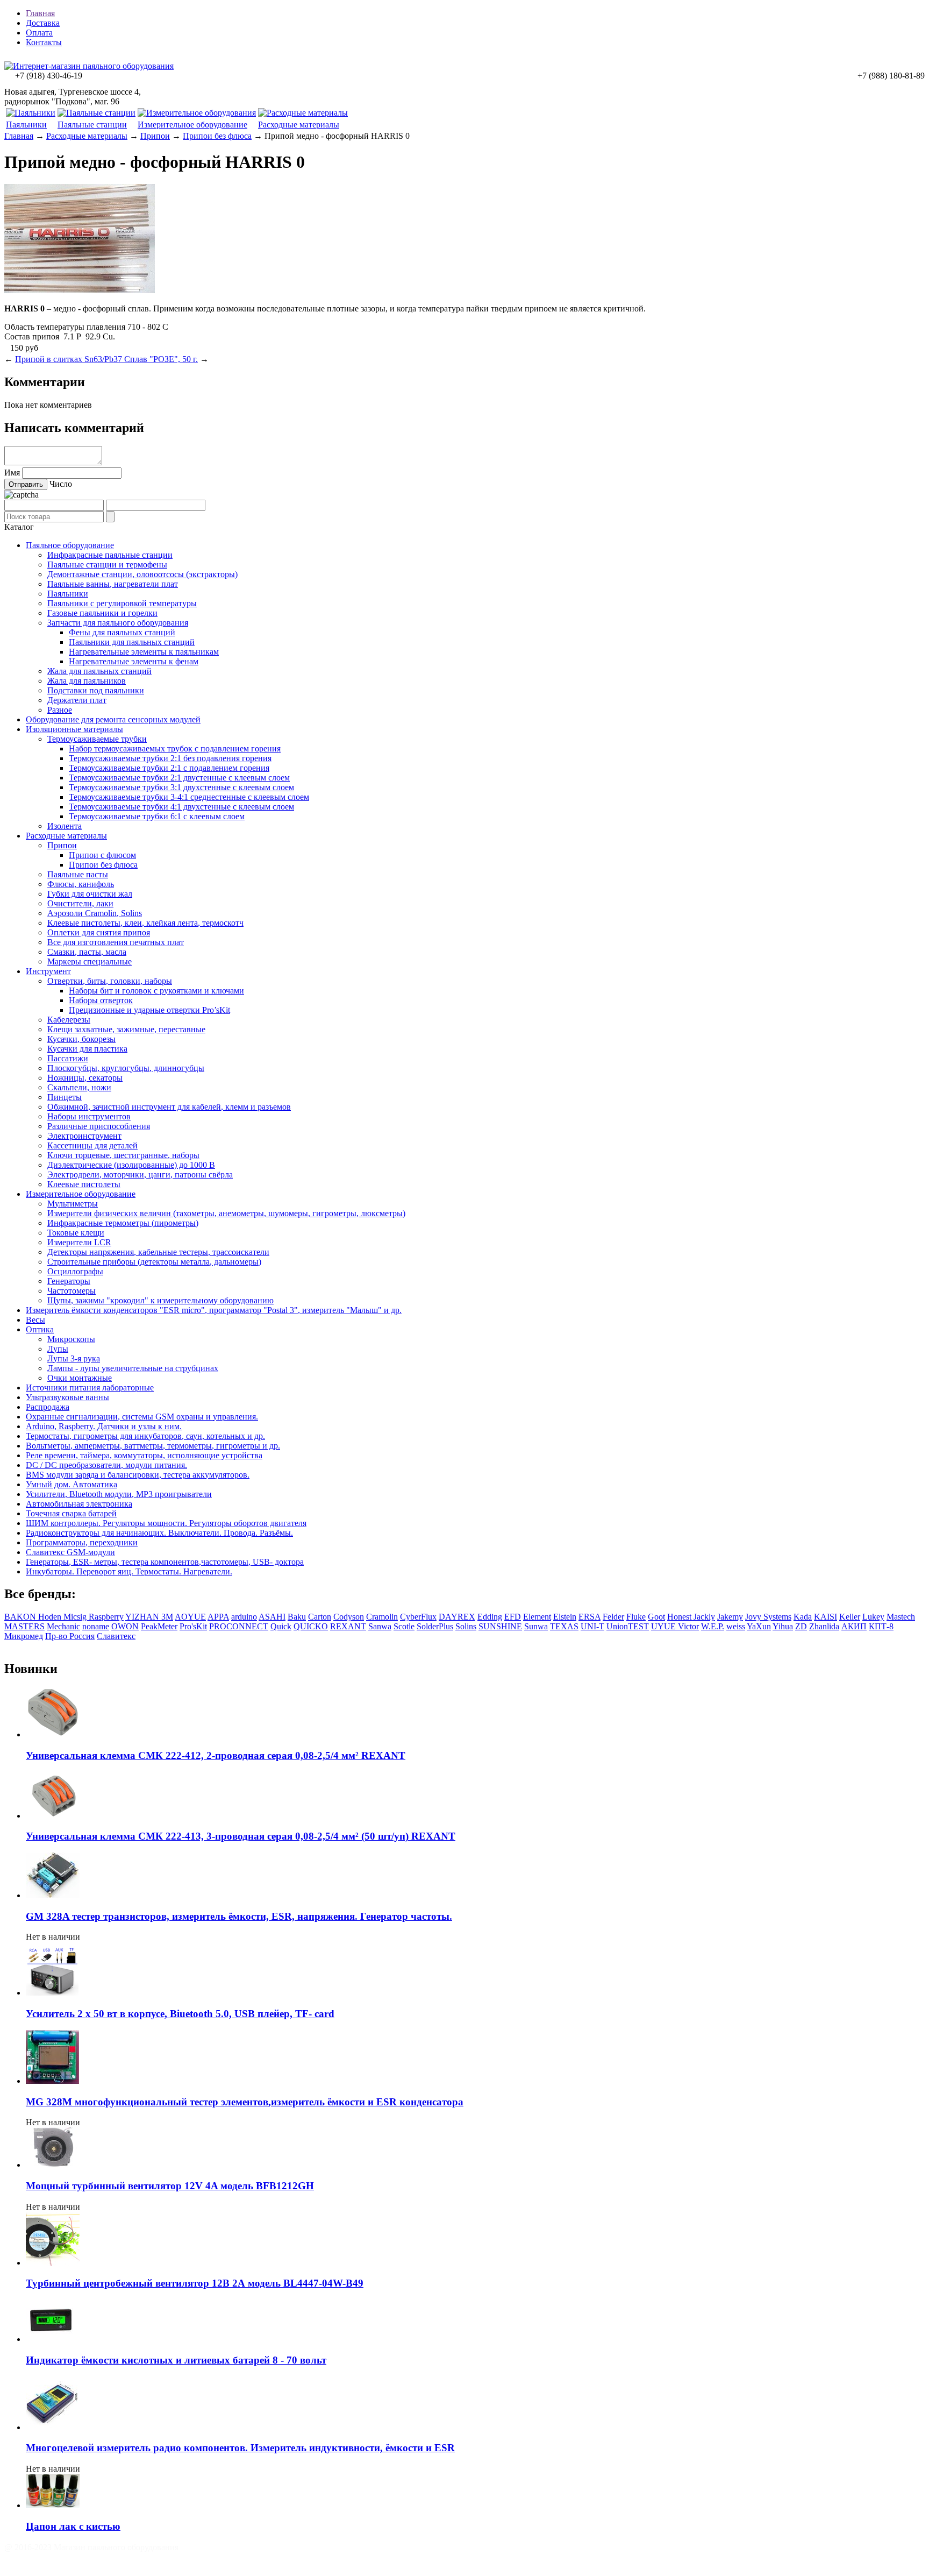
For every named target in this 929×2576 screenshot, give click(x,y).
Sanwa (380, 1626)
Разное (60, 710)
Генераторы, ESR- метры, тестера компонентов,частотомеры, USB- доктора (165, 1562)
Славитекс (116, 1636)
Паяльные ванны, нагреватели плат (113, 584)
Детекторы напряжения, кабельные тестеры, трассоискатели (158, 1252)
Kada (803, 1617)
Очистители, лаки (80, 903)
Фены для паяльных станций (122, 632)
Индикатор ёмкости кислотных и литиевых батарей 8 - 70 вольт (176, 2360)
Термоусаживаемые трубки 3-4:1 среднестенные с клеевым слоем (189, 797)
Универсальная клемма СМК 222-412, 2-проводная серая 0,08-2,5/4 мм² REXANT (216, 1755)
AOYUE (190, 1617)
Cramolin (382, 1617)
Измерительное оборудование (192, 125)
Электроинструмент (84, 1136)
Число (61, 484)
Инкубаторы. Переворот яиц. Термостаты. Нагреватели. (129, 1571)
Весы (35, 1320)
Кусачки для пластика (87, 1049)
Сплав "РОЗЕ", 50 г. (161, 359)
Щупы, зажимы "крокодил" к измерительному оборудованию (160, 1300)
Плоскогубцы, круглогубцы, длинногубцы (126, 1068)
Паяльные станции (92, 125)
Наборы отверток (101, 1000)
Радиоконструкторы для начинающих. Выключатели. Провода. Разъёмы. (159, 1533)
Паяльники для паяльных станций (132, 642)
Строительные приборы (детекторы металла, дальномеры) (154, 1262)
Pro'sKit (193, 1626)
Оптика (40, 1329)
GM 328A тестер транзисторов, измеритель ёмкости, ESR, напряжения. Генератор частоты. (239, 1916)
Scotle (404, 1626)
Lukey (873, 1617)
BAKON (21, 1617)
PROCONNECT (239, 1626)
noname (96, 1626)
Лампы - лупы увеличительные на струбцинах (133, 1368)
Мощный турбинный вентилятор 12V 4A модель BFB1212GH (170, 2186)
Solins (466, 1626)
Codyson (349, 1617)
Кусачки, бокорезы (81, 1039)
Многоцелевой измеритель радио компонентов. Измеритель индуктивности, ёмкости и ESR (240, 2448)
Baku (297, 1617)
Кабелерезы (69, 1020)
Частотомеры (72, 1291)
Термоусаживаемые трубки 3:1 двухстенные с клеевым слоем (181, 787)
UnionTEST (628, 1626)
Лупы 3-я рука (74, 1358)
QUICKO (311, 1626)
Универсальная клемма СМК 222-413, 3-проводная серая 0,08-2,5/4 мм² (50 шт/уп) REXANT (241, 1836)
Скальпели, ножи (79, 1087)
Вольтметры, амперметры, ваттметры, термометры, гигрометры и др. (153, 1446)
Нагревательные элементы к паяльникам (144, 652)
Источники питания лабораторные (90, 1388)
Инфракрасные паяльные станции (110, 555)
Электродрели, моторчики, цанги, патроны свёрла (140, 1175)
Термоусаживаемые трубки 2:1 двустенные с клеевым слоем (179, 778)
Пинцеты (65, 1097)
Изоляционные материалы (74, 729)
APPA (218, 1617)
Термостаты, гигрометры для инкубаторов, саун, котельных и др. (145, 1436)
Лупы (58, 1349)
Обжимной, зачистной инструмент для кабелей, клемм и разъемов (169, 1107)
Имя (12, 473)
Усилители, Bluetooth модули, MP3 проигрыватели (119, 1494)
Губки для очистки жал (90, 894)
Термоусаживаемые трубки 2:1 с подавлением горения (169, 768)
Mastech (901, 1617)
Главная (40, 13)
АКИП (854, 1626)
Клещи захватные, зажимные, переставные (126, 1029)
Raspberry (106, 1617)
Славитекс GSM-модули (70, 1552)
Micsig (76, 1617)
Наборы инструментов (89, 1116)
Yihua (783, 1626)
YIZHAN (143, 1617)
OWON (125, 1626)
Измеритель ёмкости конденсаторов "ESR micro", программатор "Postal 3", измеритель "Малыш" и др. (214, 1310)
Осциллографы (75, 1271)
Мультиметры (73, 1204)
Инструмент (48, 971)
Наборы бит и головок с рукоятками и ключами (156, 991)
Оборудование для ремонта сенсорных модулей (113, 719)
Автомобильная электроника (79, 1504)
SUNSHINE (500, 1626)
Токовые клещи (76, 1233)
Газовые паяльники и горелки (102, 613)
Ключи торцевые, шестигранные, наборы (123, 1155)
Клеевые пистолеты (84, 1184)
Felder (613, 1617)
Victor (688, 1626)
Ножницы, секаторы (85, 1078)
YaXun (759, 1626)
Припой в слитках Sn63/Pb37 (70, 359)
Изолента (65, 826)
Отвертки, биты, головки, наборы (110, 981)
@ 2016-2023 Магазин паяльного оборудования (91, 2547)
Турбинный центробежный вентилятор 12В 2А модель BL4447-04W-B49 (195, 2283)
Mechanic (63, 1626)
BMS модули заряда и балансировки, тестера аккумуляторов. (138, 1475)
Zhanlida (824, 1626)
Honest (680, 1617)
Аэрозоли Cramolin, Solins (95, 913)
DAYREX (457, 1617)
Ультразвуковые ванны (67, 1397)
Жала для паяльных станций (99, 671)
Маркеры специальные (90, 961)
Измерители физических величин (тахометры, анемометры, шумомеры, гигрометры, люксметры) (226, 1213)
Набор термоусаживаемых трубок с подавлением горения (175, 748)
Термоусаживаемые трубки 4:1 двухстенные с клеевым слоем (181, 807)
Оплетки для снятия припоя (99, 932)
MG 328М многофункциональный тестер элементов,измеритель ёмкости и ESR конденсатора (245, 2102)
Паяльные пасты (78, 874)
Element (537, 1617)
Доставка (43, 23)
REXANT (348, 1626)
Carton (320, 1617)
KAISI (826, 1617)
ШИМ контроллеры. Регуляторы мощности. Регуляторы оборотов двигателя (166, 1523)
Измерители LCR (79, 1242)
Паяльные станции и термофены (107, 565)
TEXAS (564, 1626)
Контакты (44, 42)
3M (167, 1617)
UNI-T (592, 1626)
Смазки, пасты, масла (87, 952)
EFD (513, 1617)
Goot (656, 1617)
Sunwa (536, 1626)
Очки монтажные (80, 1378)
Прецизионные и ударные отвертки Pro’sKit (149, 1010)
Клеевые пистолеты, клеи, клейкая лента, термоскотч (145, 923)
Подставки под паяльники (96, 690)
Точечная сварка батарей (71, 1513)
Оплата (39, 33)
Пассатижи (68, 1058)
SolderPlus (435, 1626)
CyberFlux (418, 1617)
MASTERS (24, 1626)
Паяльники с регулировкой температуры (122, 603)
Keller (850, 1617)
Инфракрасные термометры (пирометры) (123, 1223)
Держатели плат (77, 700)
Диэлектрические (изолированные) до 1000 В (131, 1165)
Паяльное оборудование (70, 545)
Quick (281, 1626)
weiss (736, 1626)
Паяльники (26, 125)
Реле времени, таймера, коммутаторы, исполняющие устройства (144, 1455)
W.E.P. (713, 1626)
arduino (244, 1617)
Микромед (24, 1636)
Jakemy (730, 1617)
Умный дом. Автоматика (72, 1484)
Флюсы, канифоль (81, 884)
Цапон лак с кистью (73, 2526)
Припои (155, 136)
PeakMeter (159, 1626)
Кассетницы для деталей (92, 1145)
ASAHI (272, 1617)
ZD (801, 1626)
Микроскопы (71, 1339)
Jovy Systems (768, 1617)
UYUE (664, 1626)
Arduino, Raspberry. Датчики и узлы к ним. (104, 1426)
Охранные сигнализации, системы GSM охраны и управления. (142, 1417)
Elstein (565, 1617)
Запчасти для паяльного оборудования (118, 623)
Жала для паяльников (87, 681)
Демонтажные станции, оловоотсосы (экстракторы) (142, 574)
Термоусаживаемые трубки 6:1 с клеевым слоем (157, 816)
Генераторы (69, 1281)
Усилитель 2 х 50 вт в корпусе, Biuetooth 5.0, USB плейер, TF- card (180, 2014)
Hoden (51, 1617)
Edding (490, 1617)
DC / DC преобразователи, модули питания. (106, 1465)
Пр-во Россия (70, 1636)
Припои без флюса (217, 136)
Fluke (636, 1617)
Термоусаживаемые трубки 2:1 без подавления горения (170, 758)
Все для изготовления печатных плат (116, 942)
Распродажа (48, 1407)
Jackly (704, 1617)
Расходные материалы (299, 125)
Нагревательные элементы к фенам (134, 661)
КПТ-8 (881, 1626)
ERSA (589, 1617)
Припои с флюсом (102, 855)
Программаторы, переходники (82, 1542)
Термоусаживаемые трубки (97, 739)
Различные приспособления (99, 1126)
